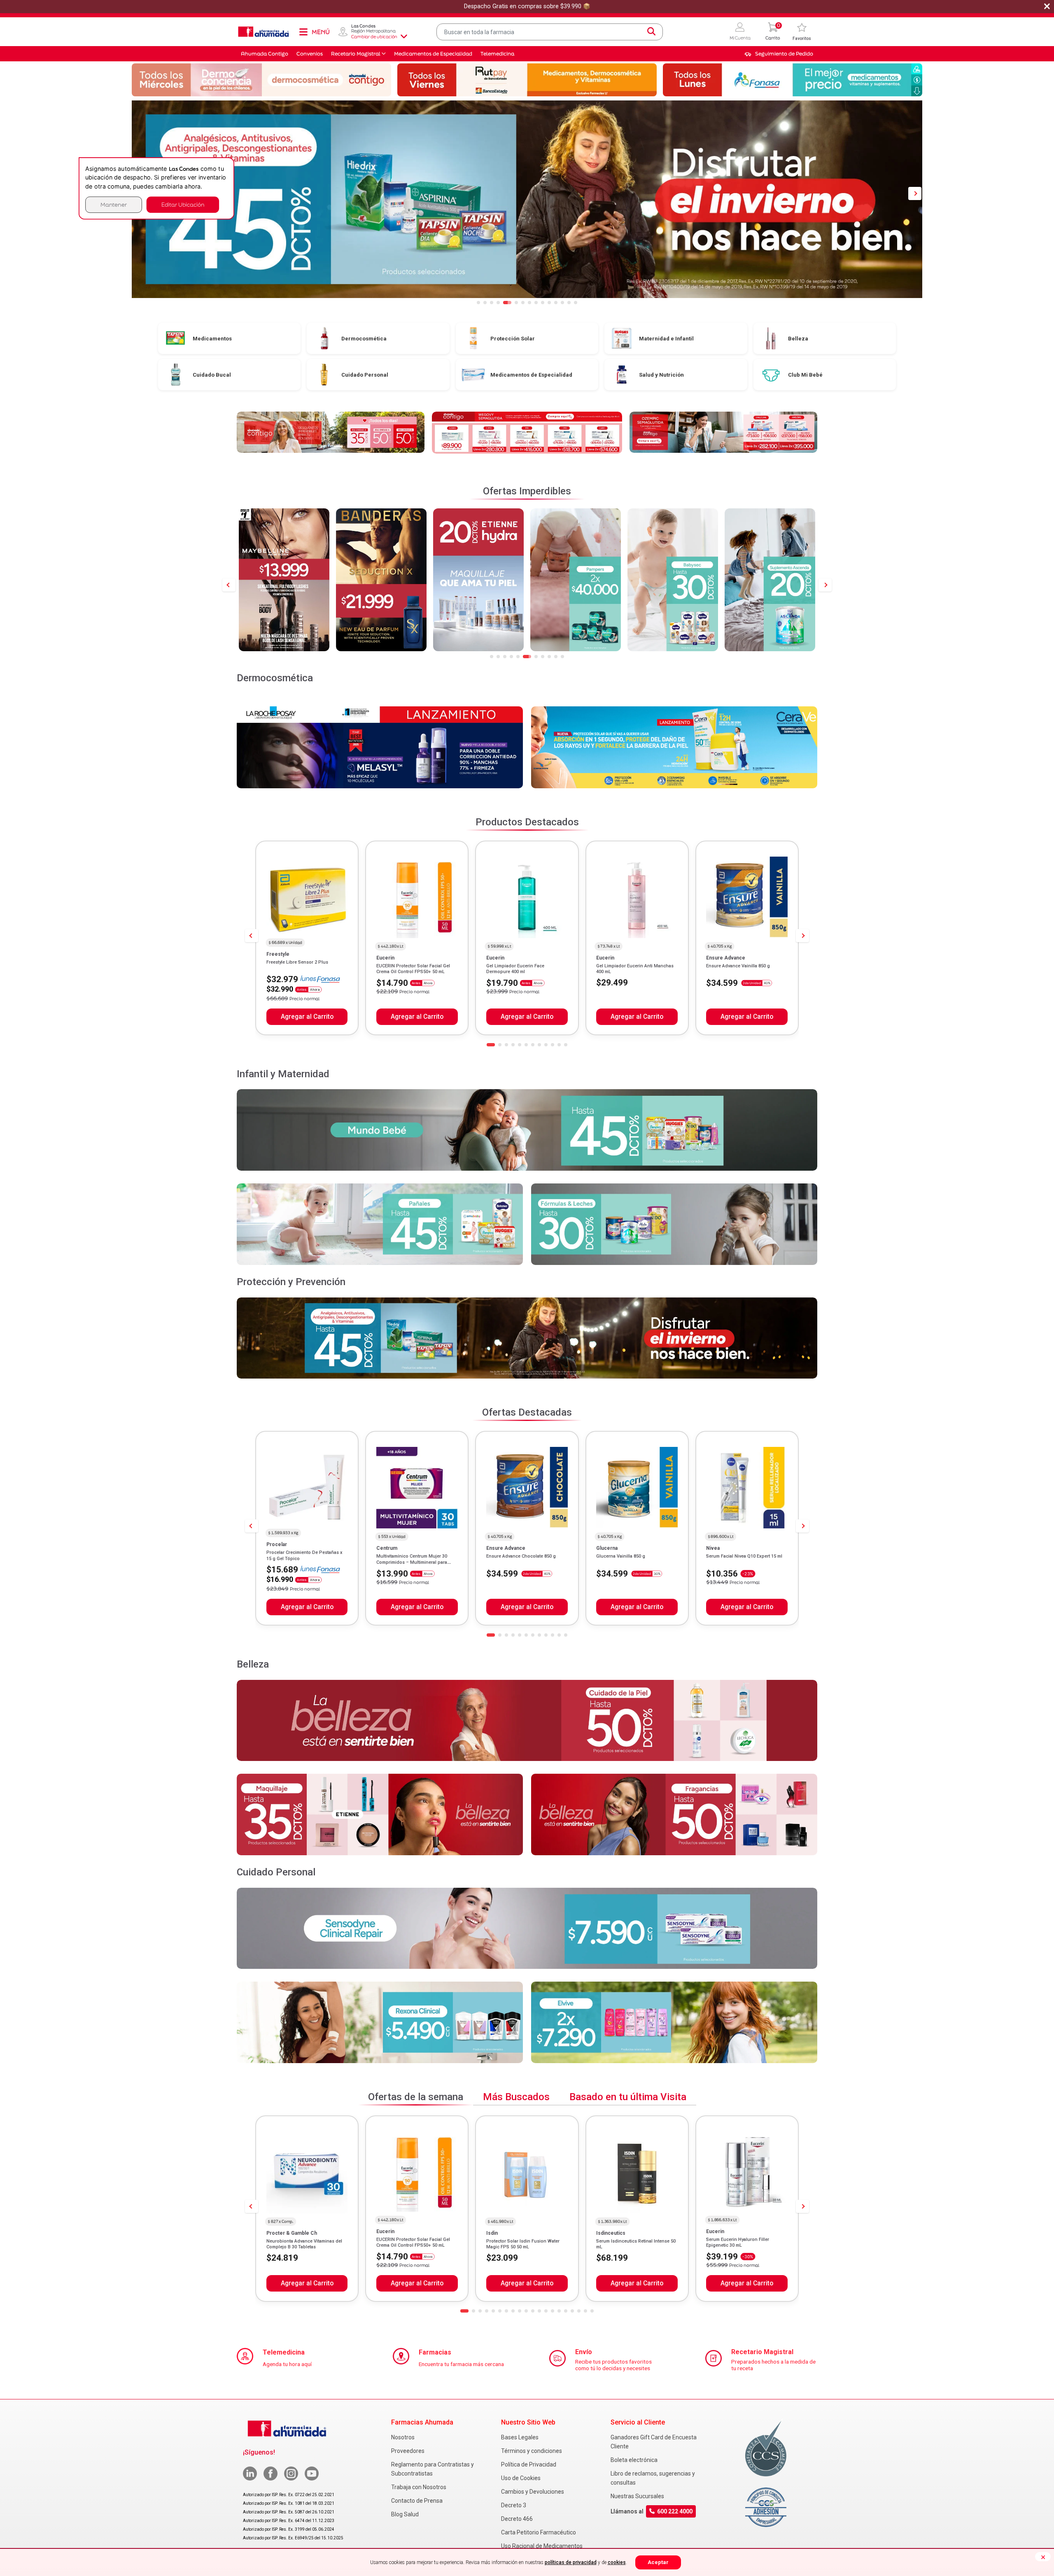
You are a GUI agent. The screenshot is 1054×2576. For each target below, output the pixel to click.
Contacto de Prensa (417, 2501)
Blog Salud (405, 2514)
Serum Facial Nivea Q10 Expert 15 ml (744, 1556)
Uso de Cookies (521, 2478)
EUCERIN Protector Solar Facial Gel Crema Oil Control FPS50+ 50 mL (413, 969)
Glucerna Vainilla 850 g (621, 1556)
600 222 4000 (675, 2512)
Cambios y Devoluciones (533, 2492)
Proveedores (408, 2451)
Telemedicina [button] (497, 54)
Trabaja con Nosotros (419, 2487)
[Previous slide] (229, 585)
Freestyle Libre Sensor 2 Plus (297, 962)
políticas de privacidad (571, 2562)
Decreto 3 (514, 2505)
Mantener (114, 204)
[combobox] (550, 32)
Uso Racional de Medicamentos (542, 2546)
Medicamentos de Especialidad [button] (433, 54)
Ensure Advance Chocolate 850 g (521, 1556)
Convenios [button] (310, 54)
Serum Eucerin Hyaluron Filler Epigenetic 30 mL (738, 2242)
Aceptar (658, 2562)
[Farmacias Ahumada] (263, 32)
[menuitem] (779, 54)
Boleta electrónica (634, 2460)
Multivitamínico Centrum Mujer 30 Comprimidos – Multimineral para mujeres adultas (412, 1562)
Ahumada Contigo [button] (265, 54)
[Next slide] (825, 585)
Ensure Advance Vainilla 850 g (738, 966)
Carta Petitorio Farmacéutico (539, 2532)
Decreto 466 (517, 2519)
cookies (617, 2562)
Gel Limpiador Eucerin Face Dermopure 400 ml (515, 969)
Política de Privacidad (529, 2464)
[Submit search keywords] (651, 32)
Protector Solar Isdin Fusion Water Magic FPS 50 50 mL (523, 2244)
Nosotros (403, 2437)
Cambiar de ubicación (374, 37)
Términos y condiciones (532, 2451)
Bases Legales (520, 2437)
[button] (740, 32)
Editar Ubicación (183, 204)
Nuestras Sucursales (637, 2496)
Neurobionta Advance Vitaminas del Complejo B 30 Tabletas (304, 2244)
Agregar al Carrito (307, 1017)
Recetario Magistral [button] (356, 54)
